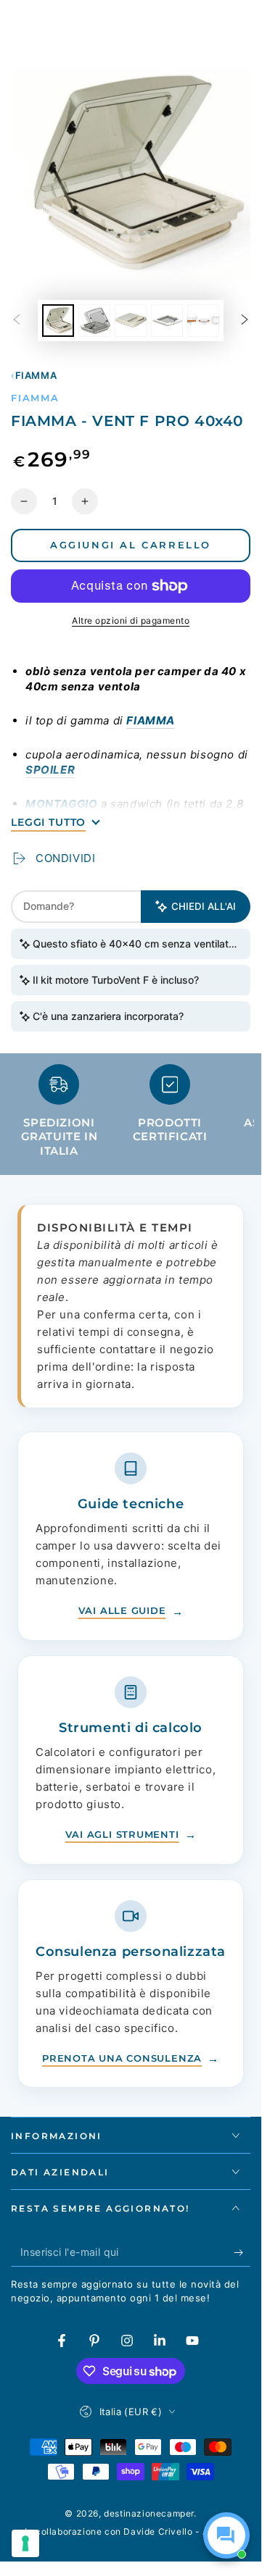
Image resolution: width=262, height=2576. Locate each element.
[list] (131, 1117)
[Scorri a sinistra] (17, 321)
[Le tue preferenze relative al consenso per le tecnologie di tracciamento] (25, 2543)
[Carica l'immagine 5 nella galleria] (203, 321)
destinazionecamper (149, 2513)
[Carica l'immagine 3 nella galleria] (131, 321)
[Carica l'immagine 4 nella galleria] (167, 321)
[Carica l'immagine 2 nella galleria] (94, 321)
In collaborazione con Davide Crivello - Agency (131, 2531)
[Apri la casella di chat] (226, 2535)
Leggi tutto (48, 822)
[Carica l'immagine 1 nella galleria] (58, 321)
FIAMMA (36, 375)
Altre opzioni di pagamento (131, 620)
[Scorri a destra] (245, 321)
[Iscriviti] (242, 2252)
